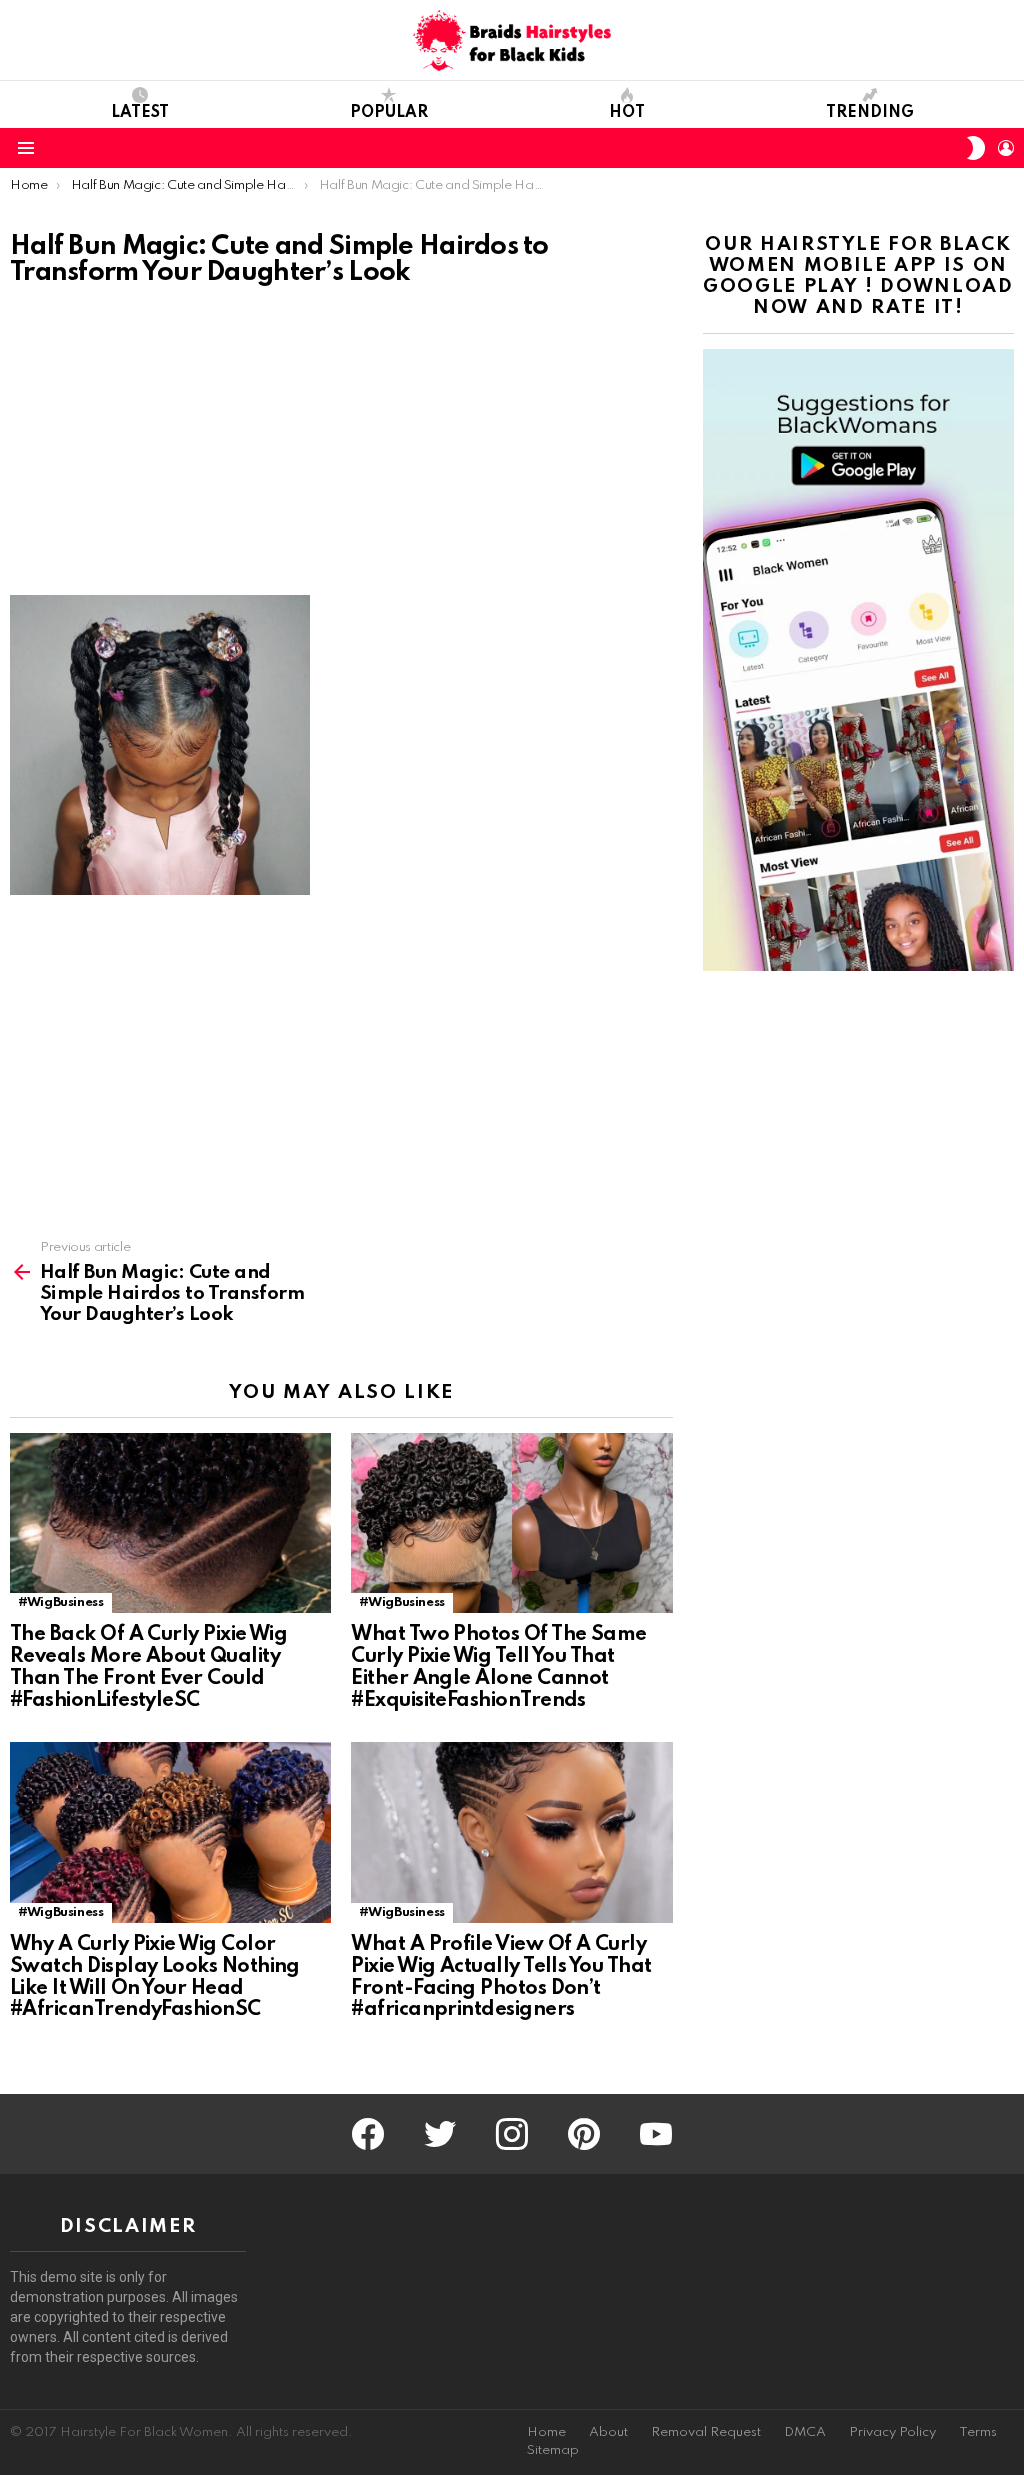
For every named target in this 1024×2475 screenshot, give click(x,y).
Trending (870, 113)
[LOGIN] (1006, 148)
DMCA (805, 2432)
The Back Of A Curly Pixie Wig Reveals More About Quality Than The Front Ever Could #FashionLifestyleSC (148, 1667)
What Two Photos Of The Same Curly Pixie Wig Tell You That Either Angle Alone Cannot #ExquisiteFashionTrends (498, 1667)
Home (546, 2432)
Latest (140, 113)
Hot (627, 113)
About (608, 2432)
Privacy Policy (892, 2432)
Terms (978, 2432)
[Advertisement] (341, 447)
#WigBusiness (61, 1602)
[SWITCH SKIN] (976, 148)
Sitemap (553, 2450)
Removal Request (706, 2432)
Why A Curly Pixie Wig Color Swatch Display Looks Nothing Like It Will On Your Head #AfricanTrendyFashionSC (155, 1977)
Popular (389, 113)
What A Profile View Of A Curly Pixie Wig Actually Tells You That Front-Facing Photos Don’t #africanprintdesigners (501, 1977)
